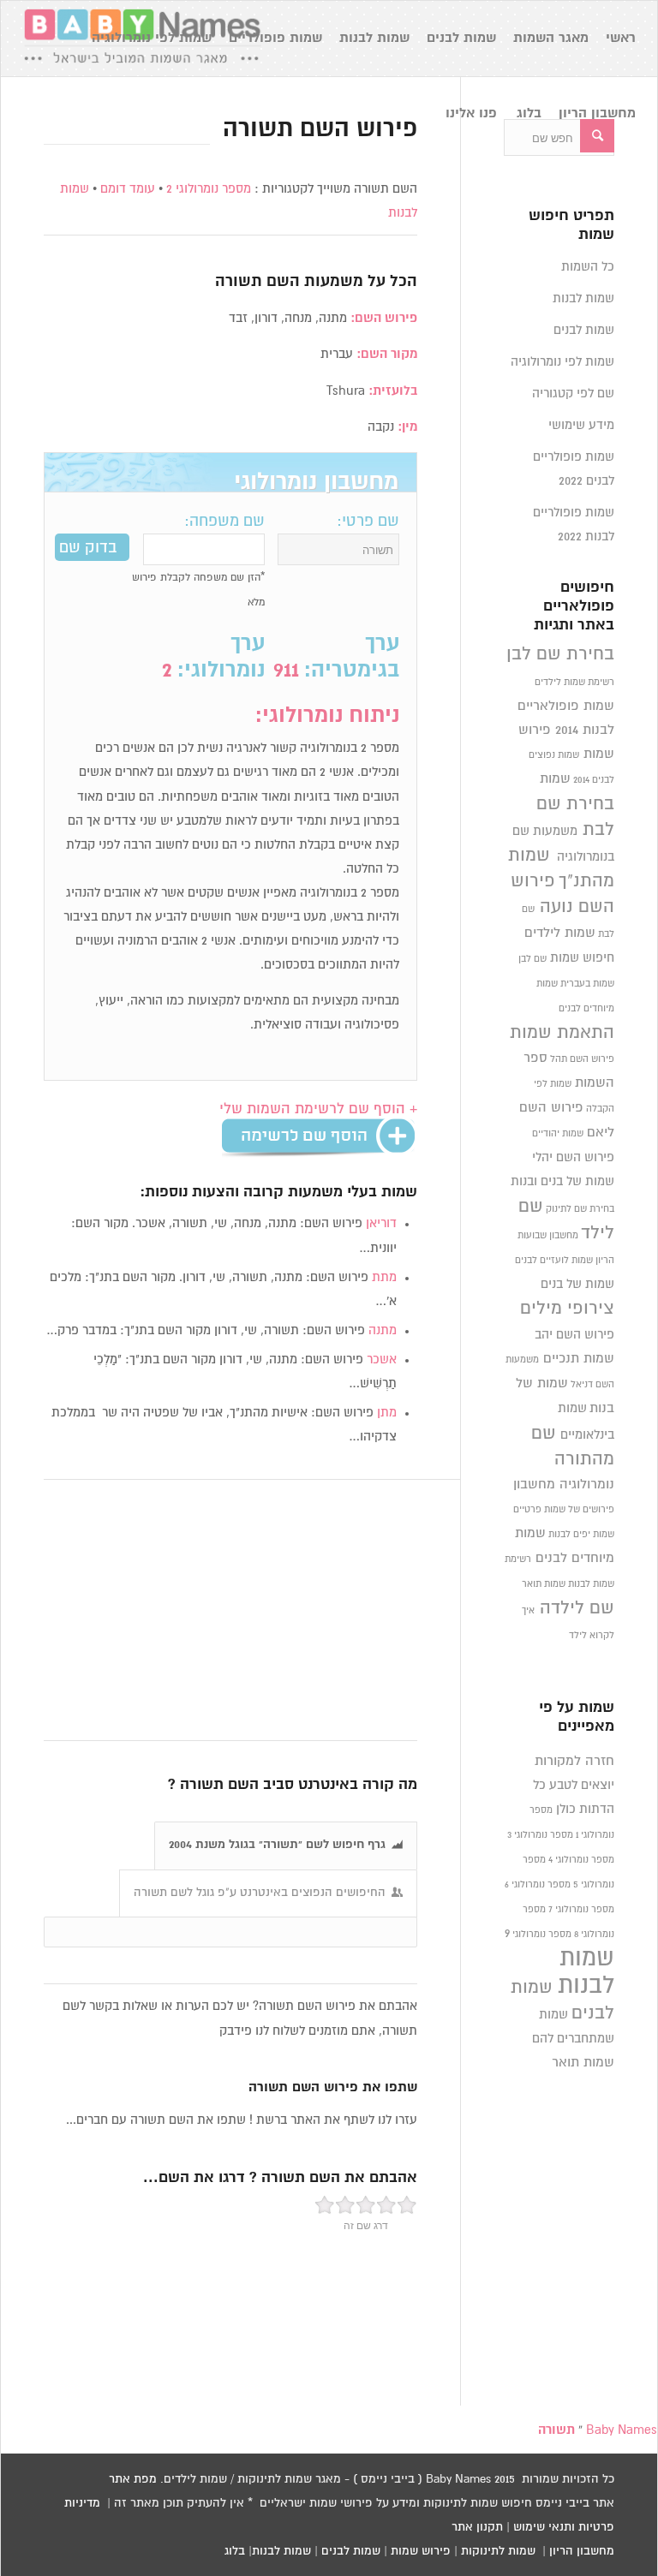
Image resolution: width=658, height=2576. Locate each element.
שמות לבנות (583, 298)
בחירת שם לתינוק (580, 1209)
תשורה (239, 282)
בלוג (235, 2551)
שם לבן (532, 959)
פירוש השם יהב (574, 1335)
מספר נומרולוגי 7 (581, 1910)
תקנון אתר (477, 2527)
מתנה (383, 1330)
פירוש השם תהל (582, 1059)
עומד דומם (128, 189)
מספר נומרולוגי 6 (538, 1885)
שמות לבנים (584, 330)
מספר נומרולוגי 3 (540, 1835)
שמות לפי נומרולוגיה (562, 362)
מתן (387, 1413)
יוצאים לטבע (582, 1785)
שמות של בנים (577, 1284)
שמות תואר (544, 1584)
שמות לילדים (560, 933)
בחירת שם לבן (560, 654)
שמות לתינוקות (498, 2551)
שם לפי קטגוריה (573, 394)
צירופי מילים (567, 1309)
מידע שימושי (581, 425)
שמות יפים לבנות (581, 1535)
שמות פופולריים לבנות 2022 (574, 525)
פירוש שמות (421, 2551)
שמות (555, 779)
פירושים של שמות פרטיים (564, 1510)
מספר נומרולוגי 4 (581, 1860)
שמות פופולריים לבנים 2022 (574, 469)
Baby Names (622, 2430)
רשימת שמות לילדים (574, 683)
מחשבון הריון (582, 2551)
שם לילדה (577, 1608)
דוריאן (381, 1223)
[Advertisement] (230, 1611)
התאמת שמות (562, 1033)
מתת (384, 1277)
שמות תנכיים (579, 1359)
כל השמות (588, 267)
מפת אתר (133, 2479)
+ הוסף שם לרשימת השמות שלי (318, 1109)
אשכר (382, 1360)
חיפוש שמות (582, 958)
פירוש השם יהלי (573, 1157)
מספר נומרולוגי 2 (209, 189)
